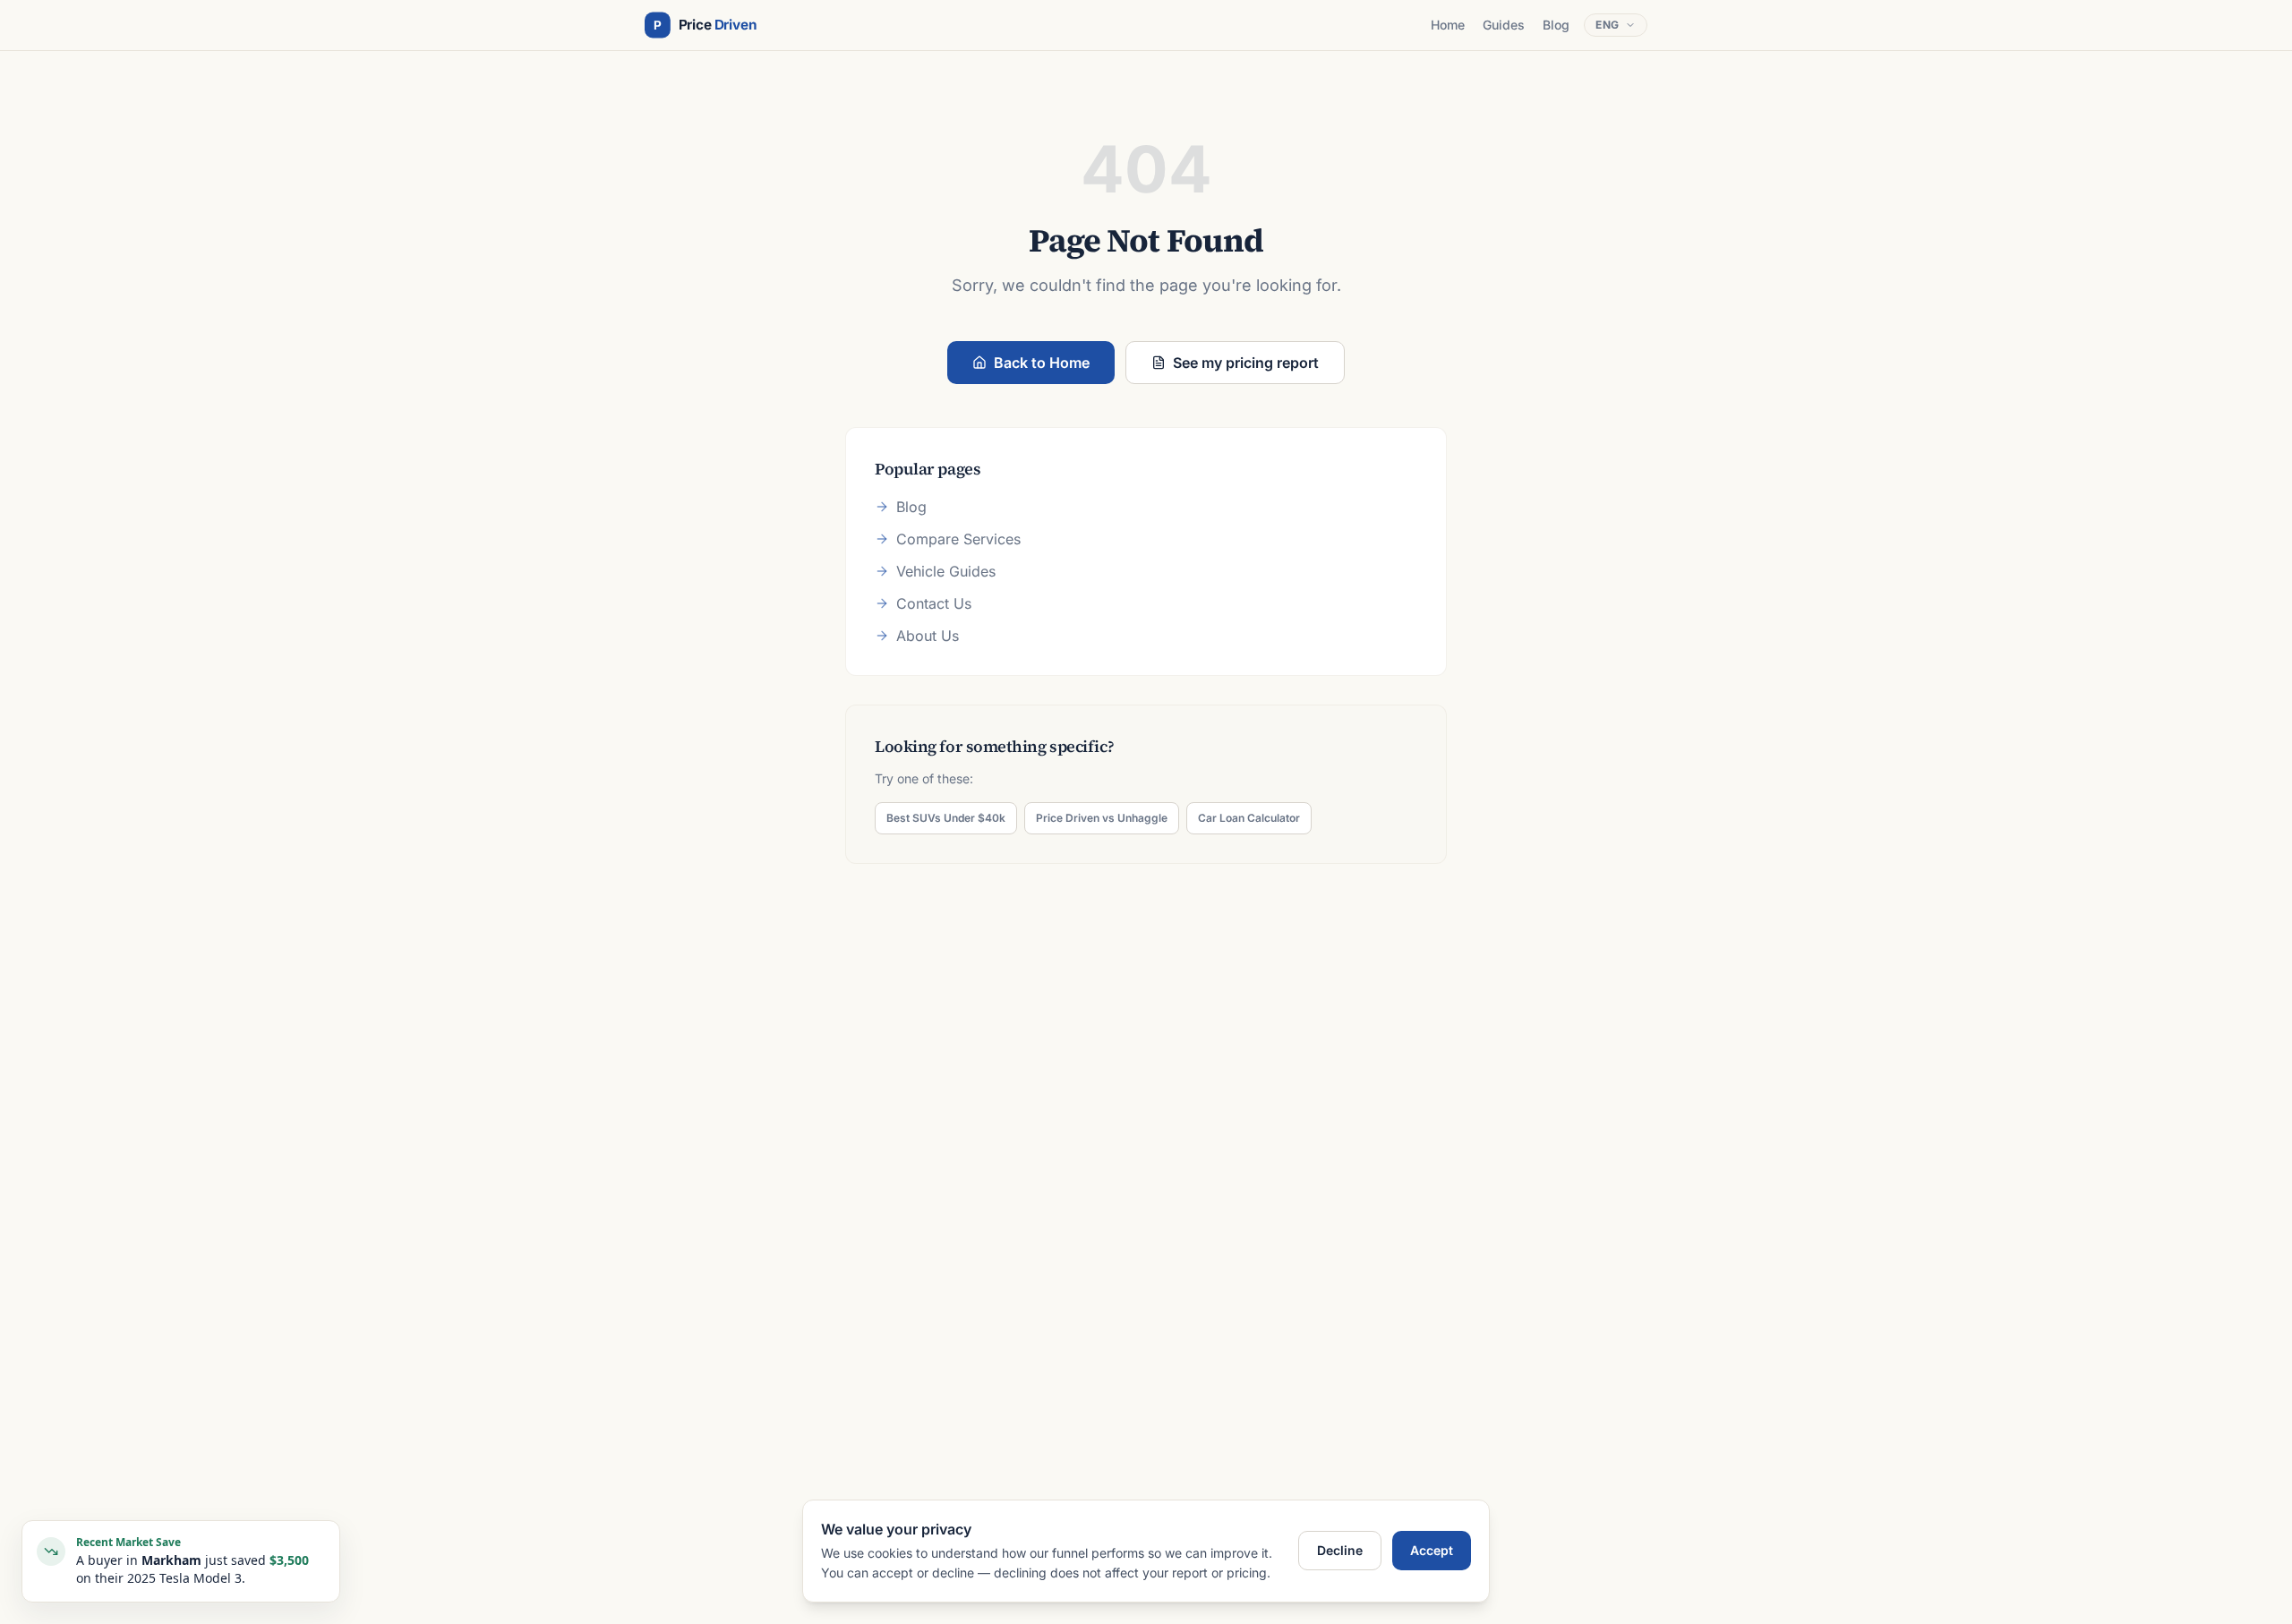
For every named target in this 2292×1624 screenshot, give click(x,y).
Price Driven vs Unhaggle (1102, 818)
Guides (1504, 25)
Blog (1556, 25)
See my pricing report (1246, 363)
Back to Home (1042, 363)
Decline (1340, 1550)
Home (1448, 25)
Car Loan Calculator (1249, 818)
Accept (1432, 1550)
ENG (1608, 25)
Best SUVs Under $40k (946, 818)
